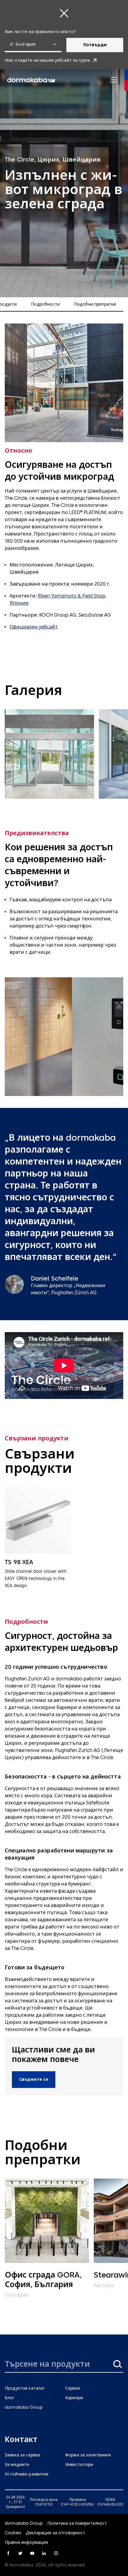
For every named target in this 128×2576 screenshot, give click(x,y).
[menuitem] (31, 80)
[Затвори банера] (64, 13)
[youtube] (32, 2553)
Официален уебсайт (34, 627)
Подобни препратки (95, 304)
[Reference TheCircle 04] (49, 754)
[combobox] (33, 45)
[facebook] (8, 2553)
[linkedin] (44, 2553)
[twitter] (20, 2553)
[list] (64, 755)
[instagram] (56, 2553)
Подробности (45, 304)
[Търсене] (117, 2364)
